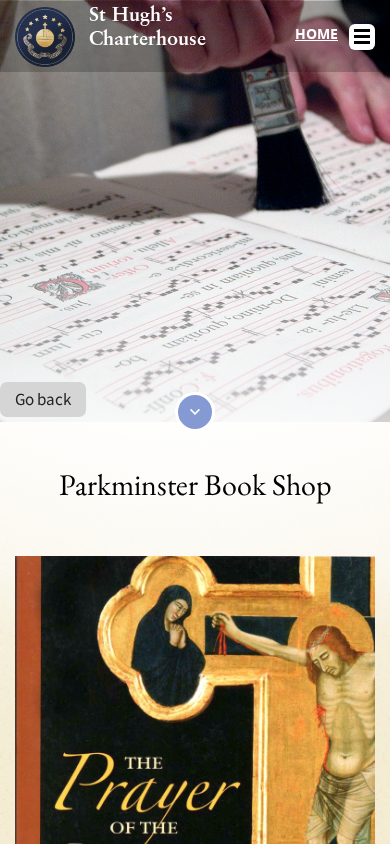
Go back (43, 399)
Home (316, 34)
